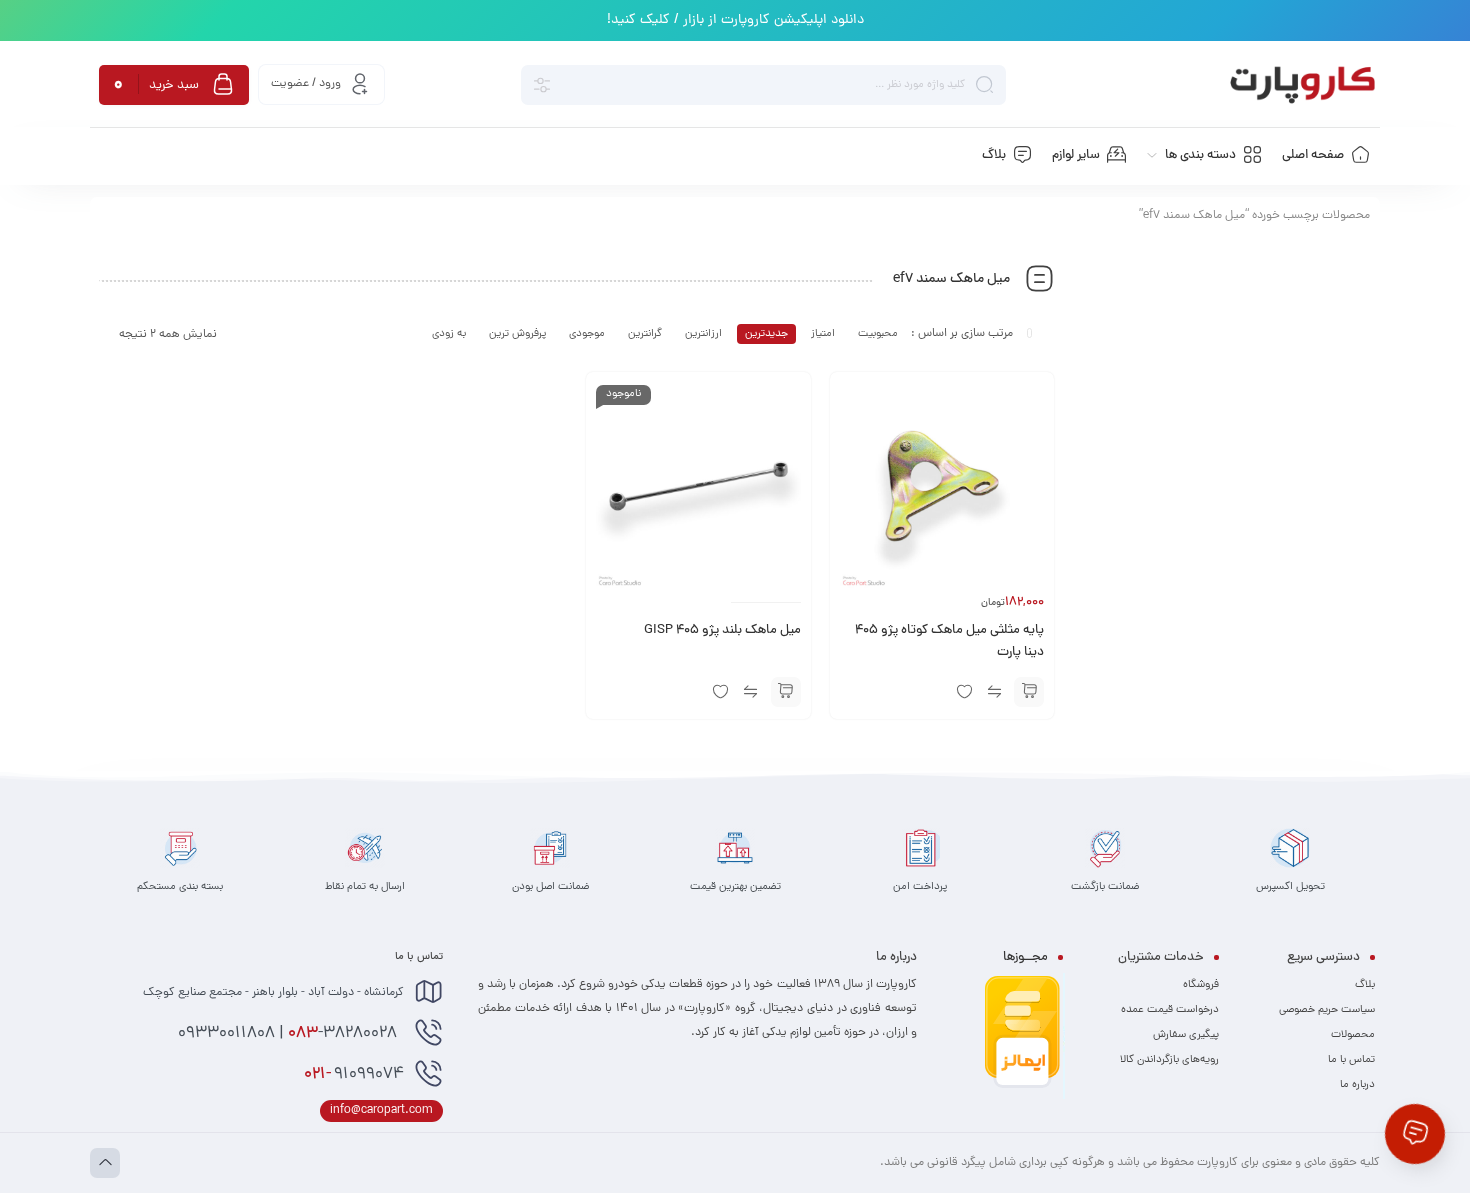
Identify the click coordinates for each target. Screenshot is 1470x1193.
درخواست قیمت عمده (1170, 1010)
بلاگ (1365, 985)
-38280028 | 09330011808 (289, 1034)
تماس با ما (1351, 1060)
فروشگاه (1201, 985)
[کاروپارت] (1302, 85)
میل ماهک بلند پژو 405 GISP (722, 631)
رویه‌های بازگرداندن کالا (1169, 1060)
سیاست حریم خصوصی (1327, 1010)
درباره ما (1357, 1085)
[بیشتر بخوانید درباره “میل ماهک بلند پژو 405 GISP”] (786, 692)
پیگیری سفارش (1186, 1035)
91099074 (354, 1075)
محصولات (1353, 1035)
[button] (1029, 692)
